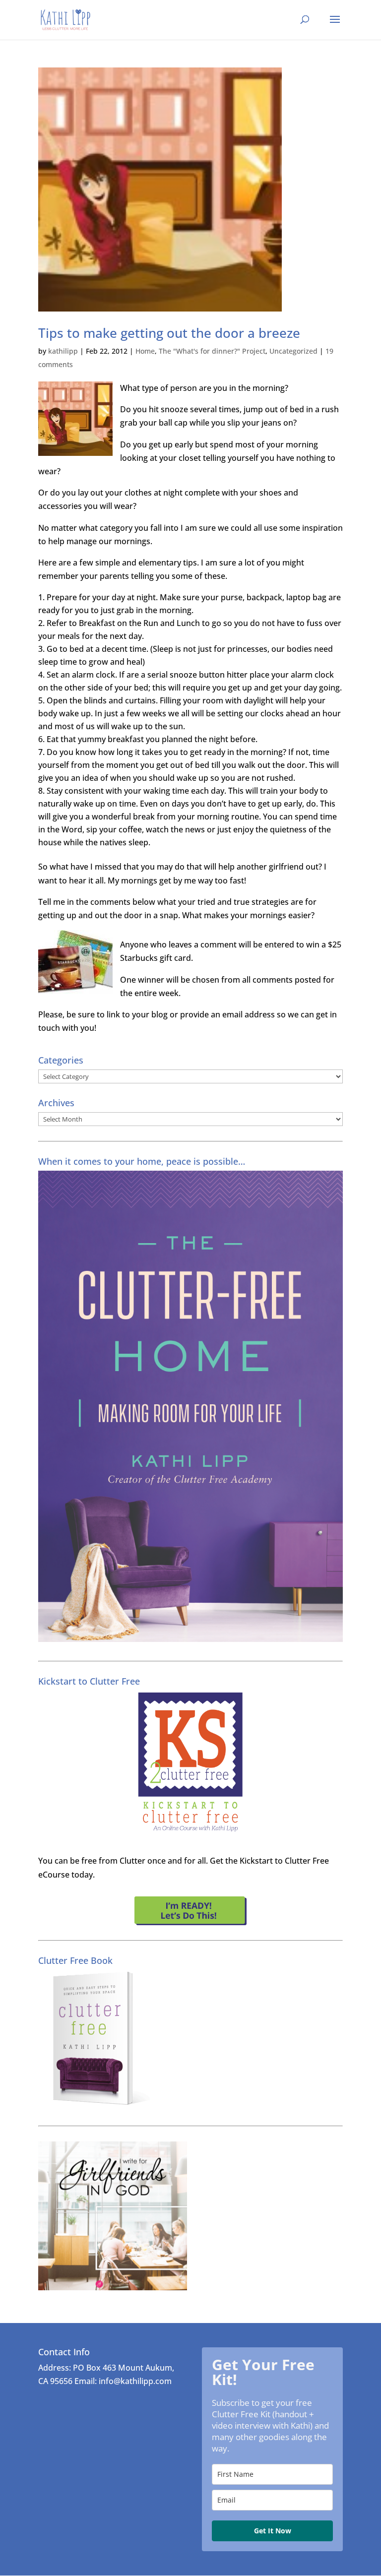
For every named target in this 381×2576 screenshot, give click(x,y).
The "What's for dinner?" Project (212, 351)
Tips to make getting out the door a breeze (169, 333)
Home (145, 351)
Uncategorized (293, 351)
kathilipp (63, 351)
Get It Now (273, 2531)
